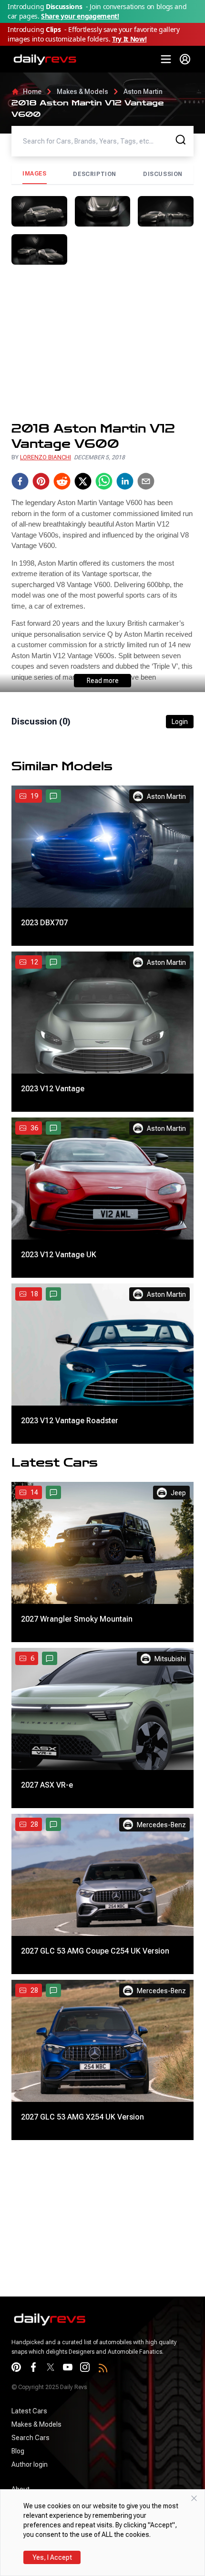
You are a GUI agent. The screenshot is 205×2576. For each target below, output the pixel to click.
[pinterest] (41, 481)
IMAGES (35, 174)
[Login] (185, 59)
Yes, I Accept (52, 2557)
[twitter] (83, 481)
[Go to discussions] (53, 796)
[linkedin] (125, 481)
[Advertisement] (102, 343)
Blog (18, 2451)
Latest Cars (29, 2411)
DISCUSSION (163, 174)
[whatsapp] (104, 481)
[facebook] (20, 481)
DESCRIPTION (95, 174)
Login (180, 722)
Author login (30, 2464)
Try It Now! (129, 39)
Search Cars (31, 2438)
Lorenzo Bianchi (46, 457)
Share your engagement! (80, 16)
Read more (103, 681)
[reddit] (62, 481)
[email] (146, 481)
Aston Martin (143, 92)
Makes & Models (82, 92)
